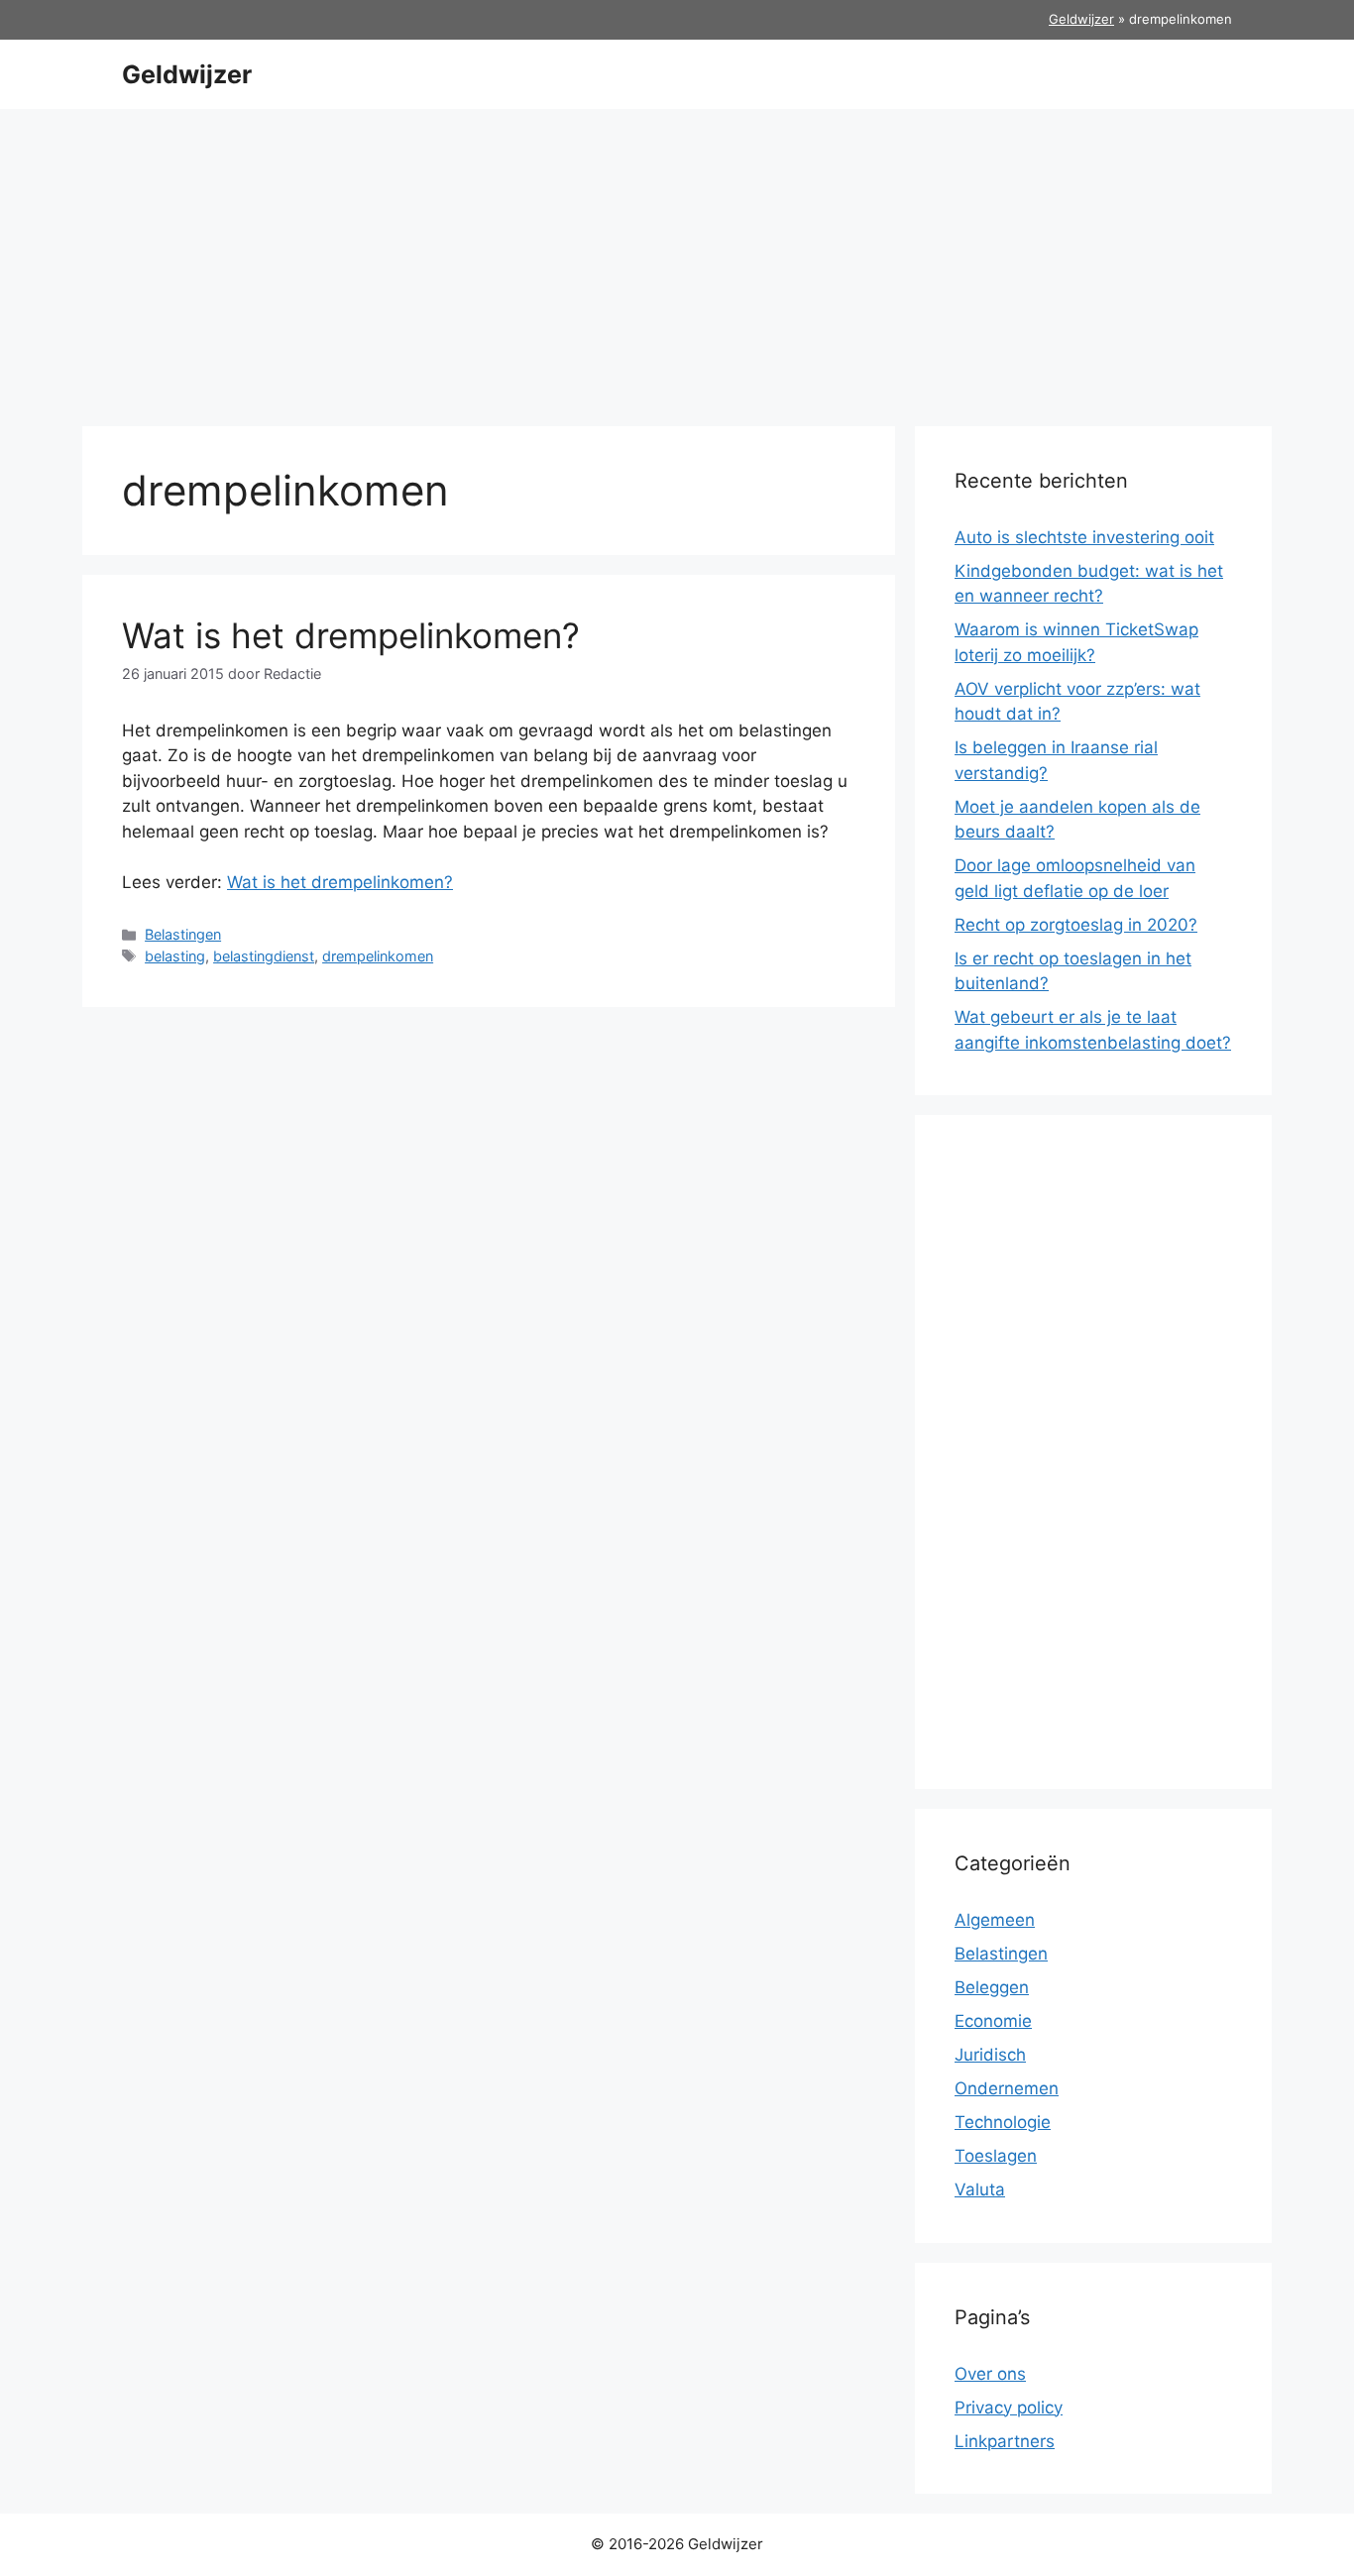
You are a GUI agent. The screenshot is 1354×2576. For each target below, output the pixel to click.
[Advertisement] (677, 258)
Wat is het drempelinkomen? (351, 635)
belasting (175, 956)
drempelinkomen (378, 956)
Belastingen (183, 934)
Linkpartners (1005, 2441)
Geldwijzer (1081, 19)
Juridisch (990, 2055)
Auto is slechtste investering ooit (1084, 537)
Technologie (1003, 2122)
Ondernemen (1007, 2088)
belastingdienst (264, 956)
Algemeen (995, 1920)
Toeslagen (996, 2156)
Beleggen (992, 1987)
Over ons (990, 2374)
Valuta (980, 2189)
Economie (993, 2021)
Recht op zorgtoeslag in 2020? (1076, 925)
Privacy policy (1009, 2408)
